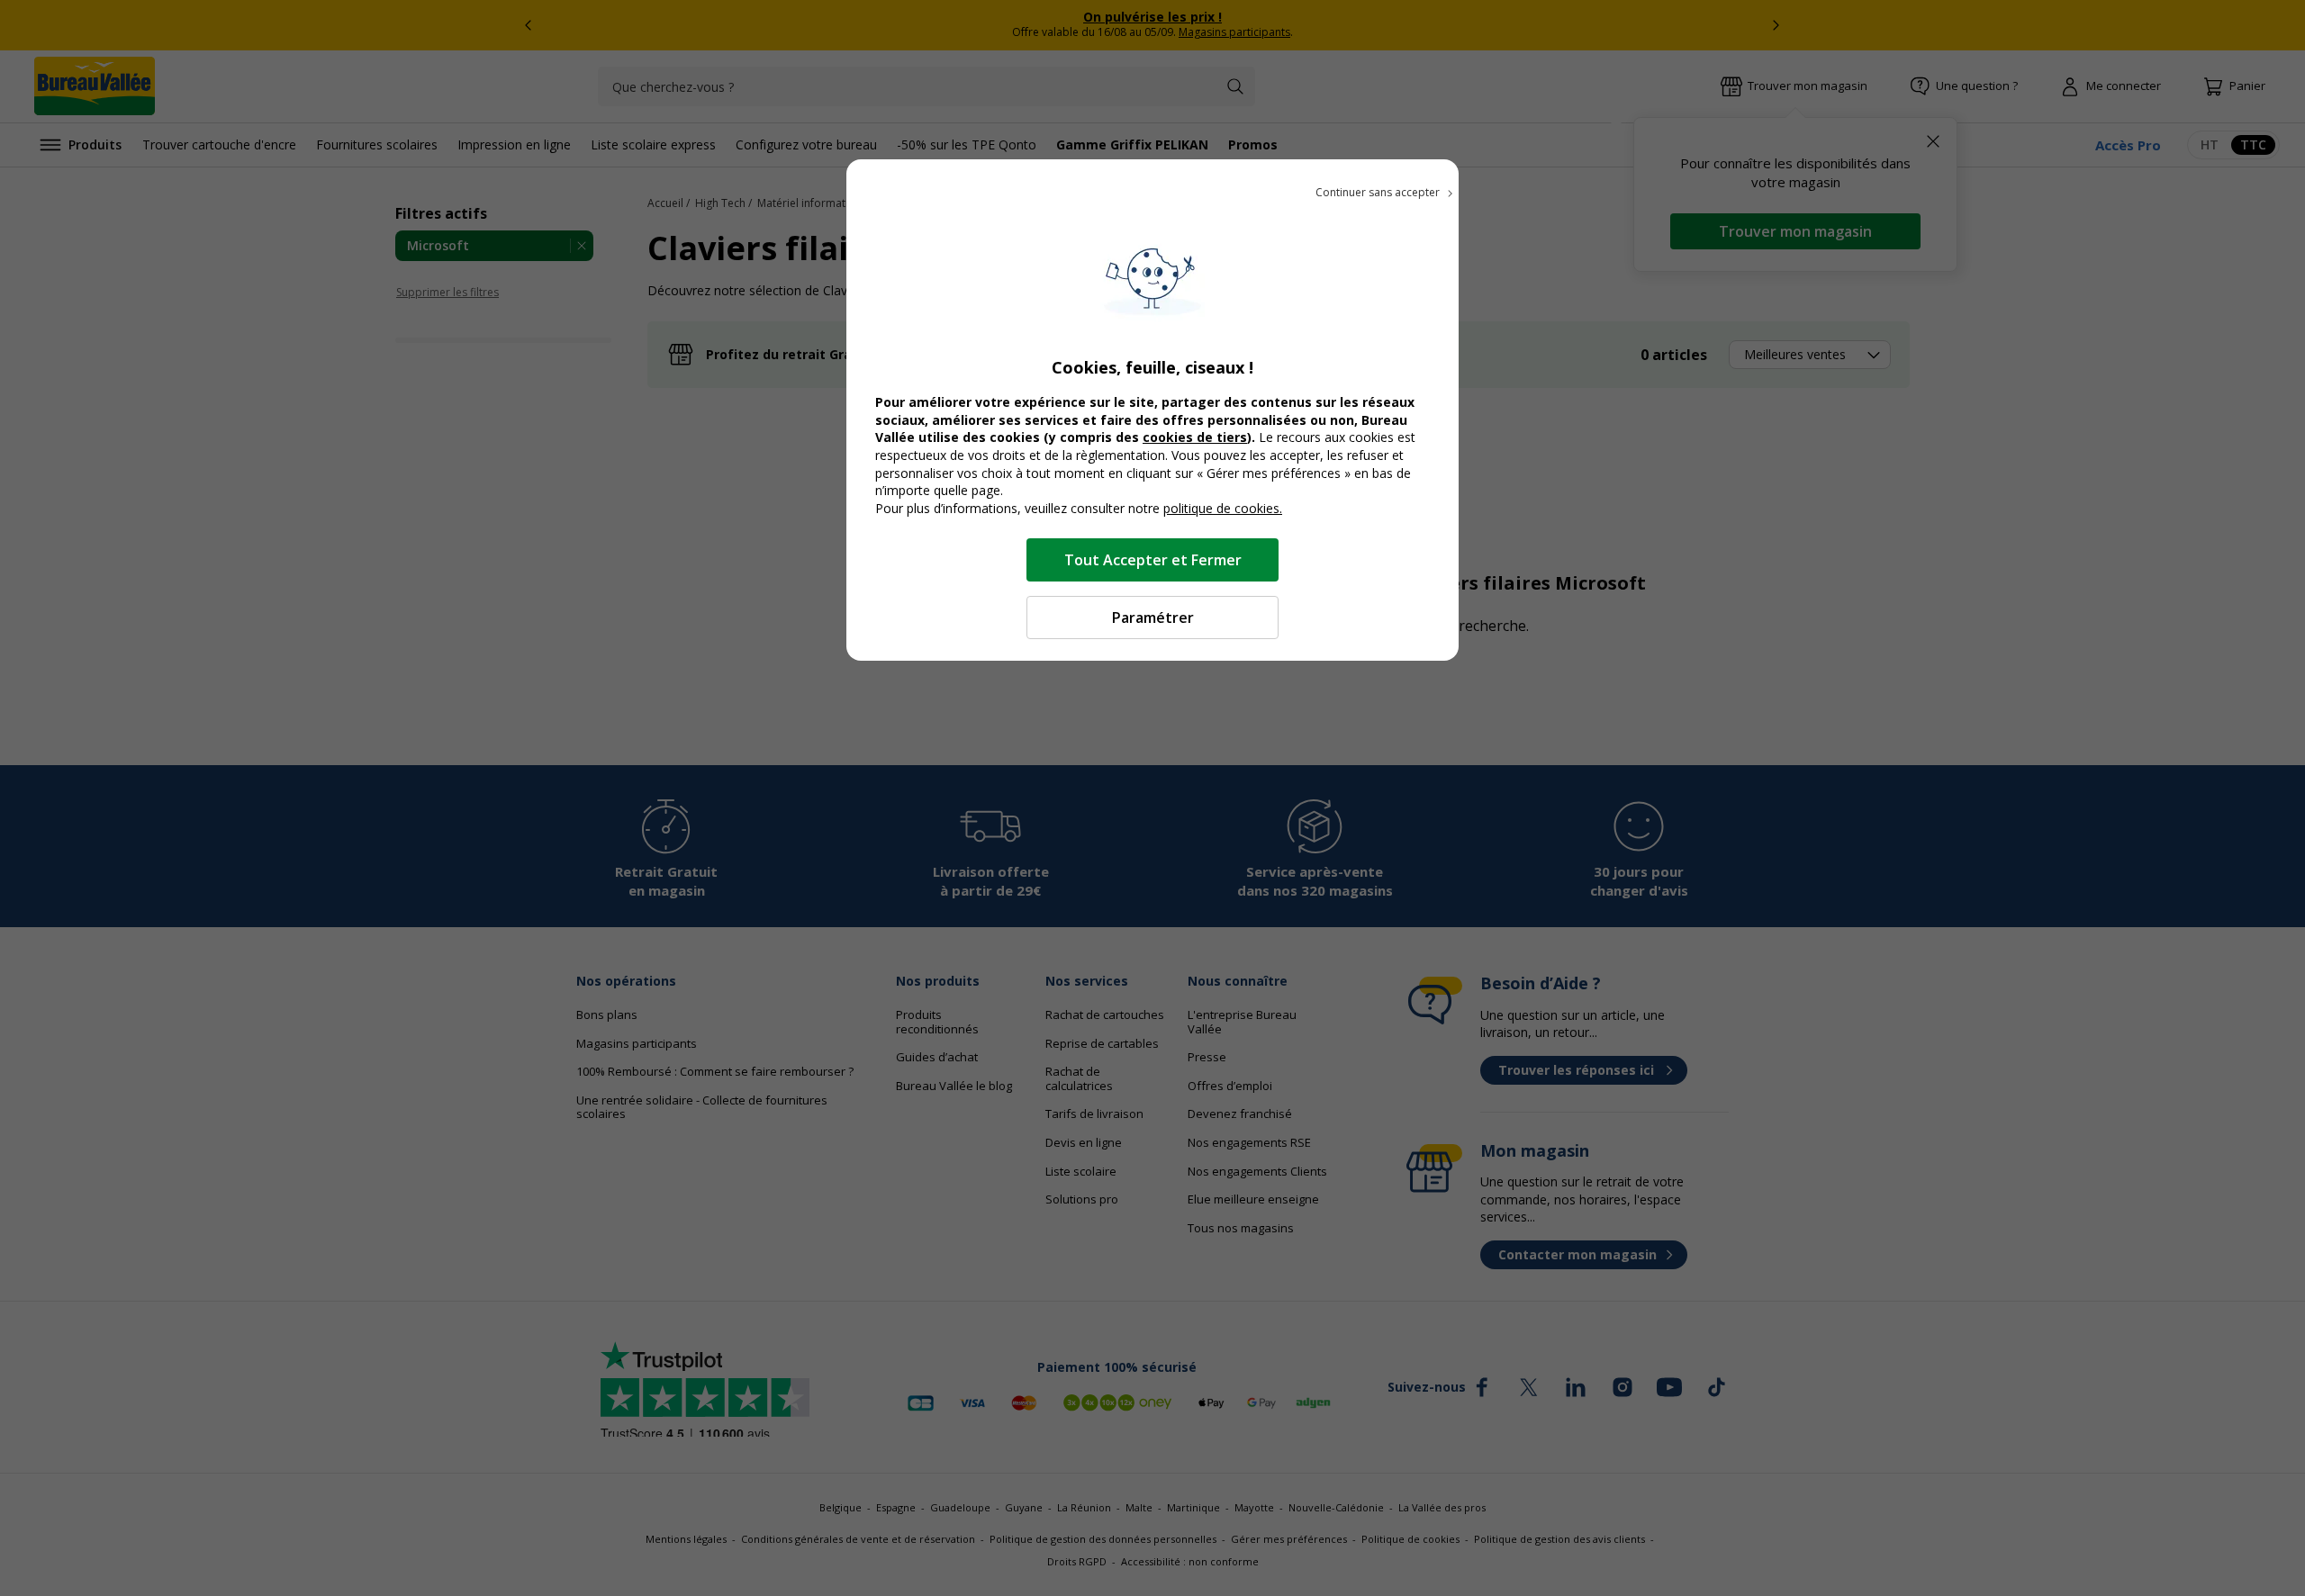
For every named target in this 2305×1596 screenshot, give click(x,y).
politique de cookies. (1223, 508)
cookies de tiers (1195, 437)
